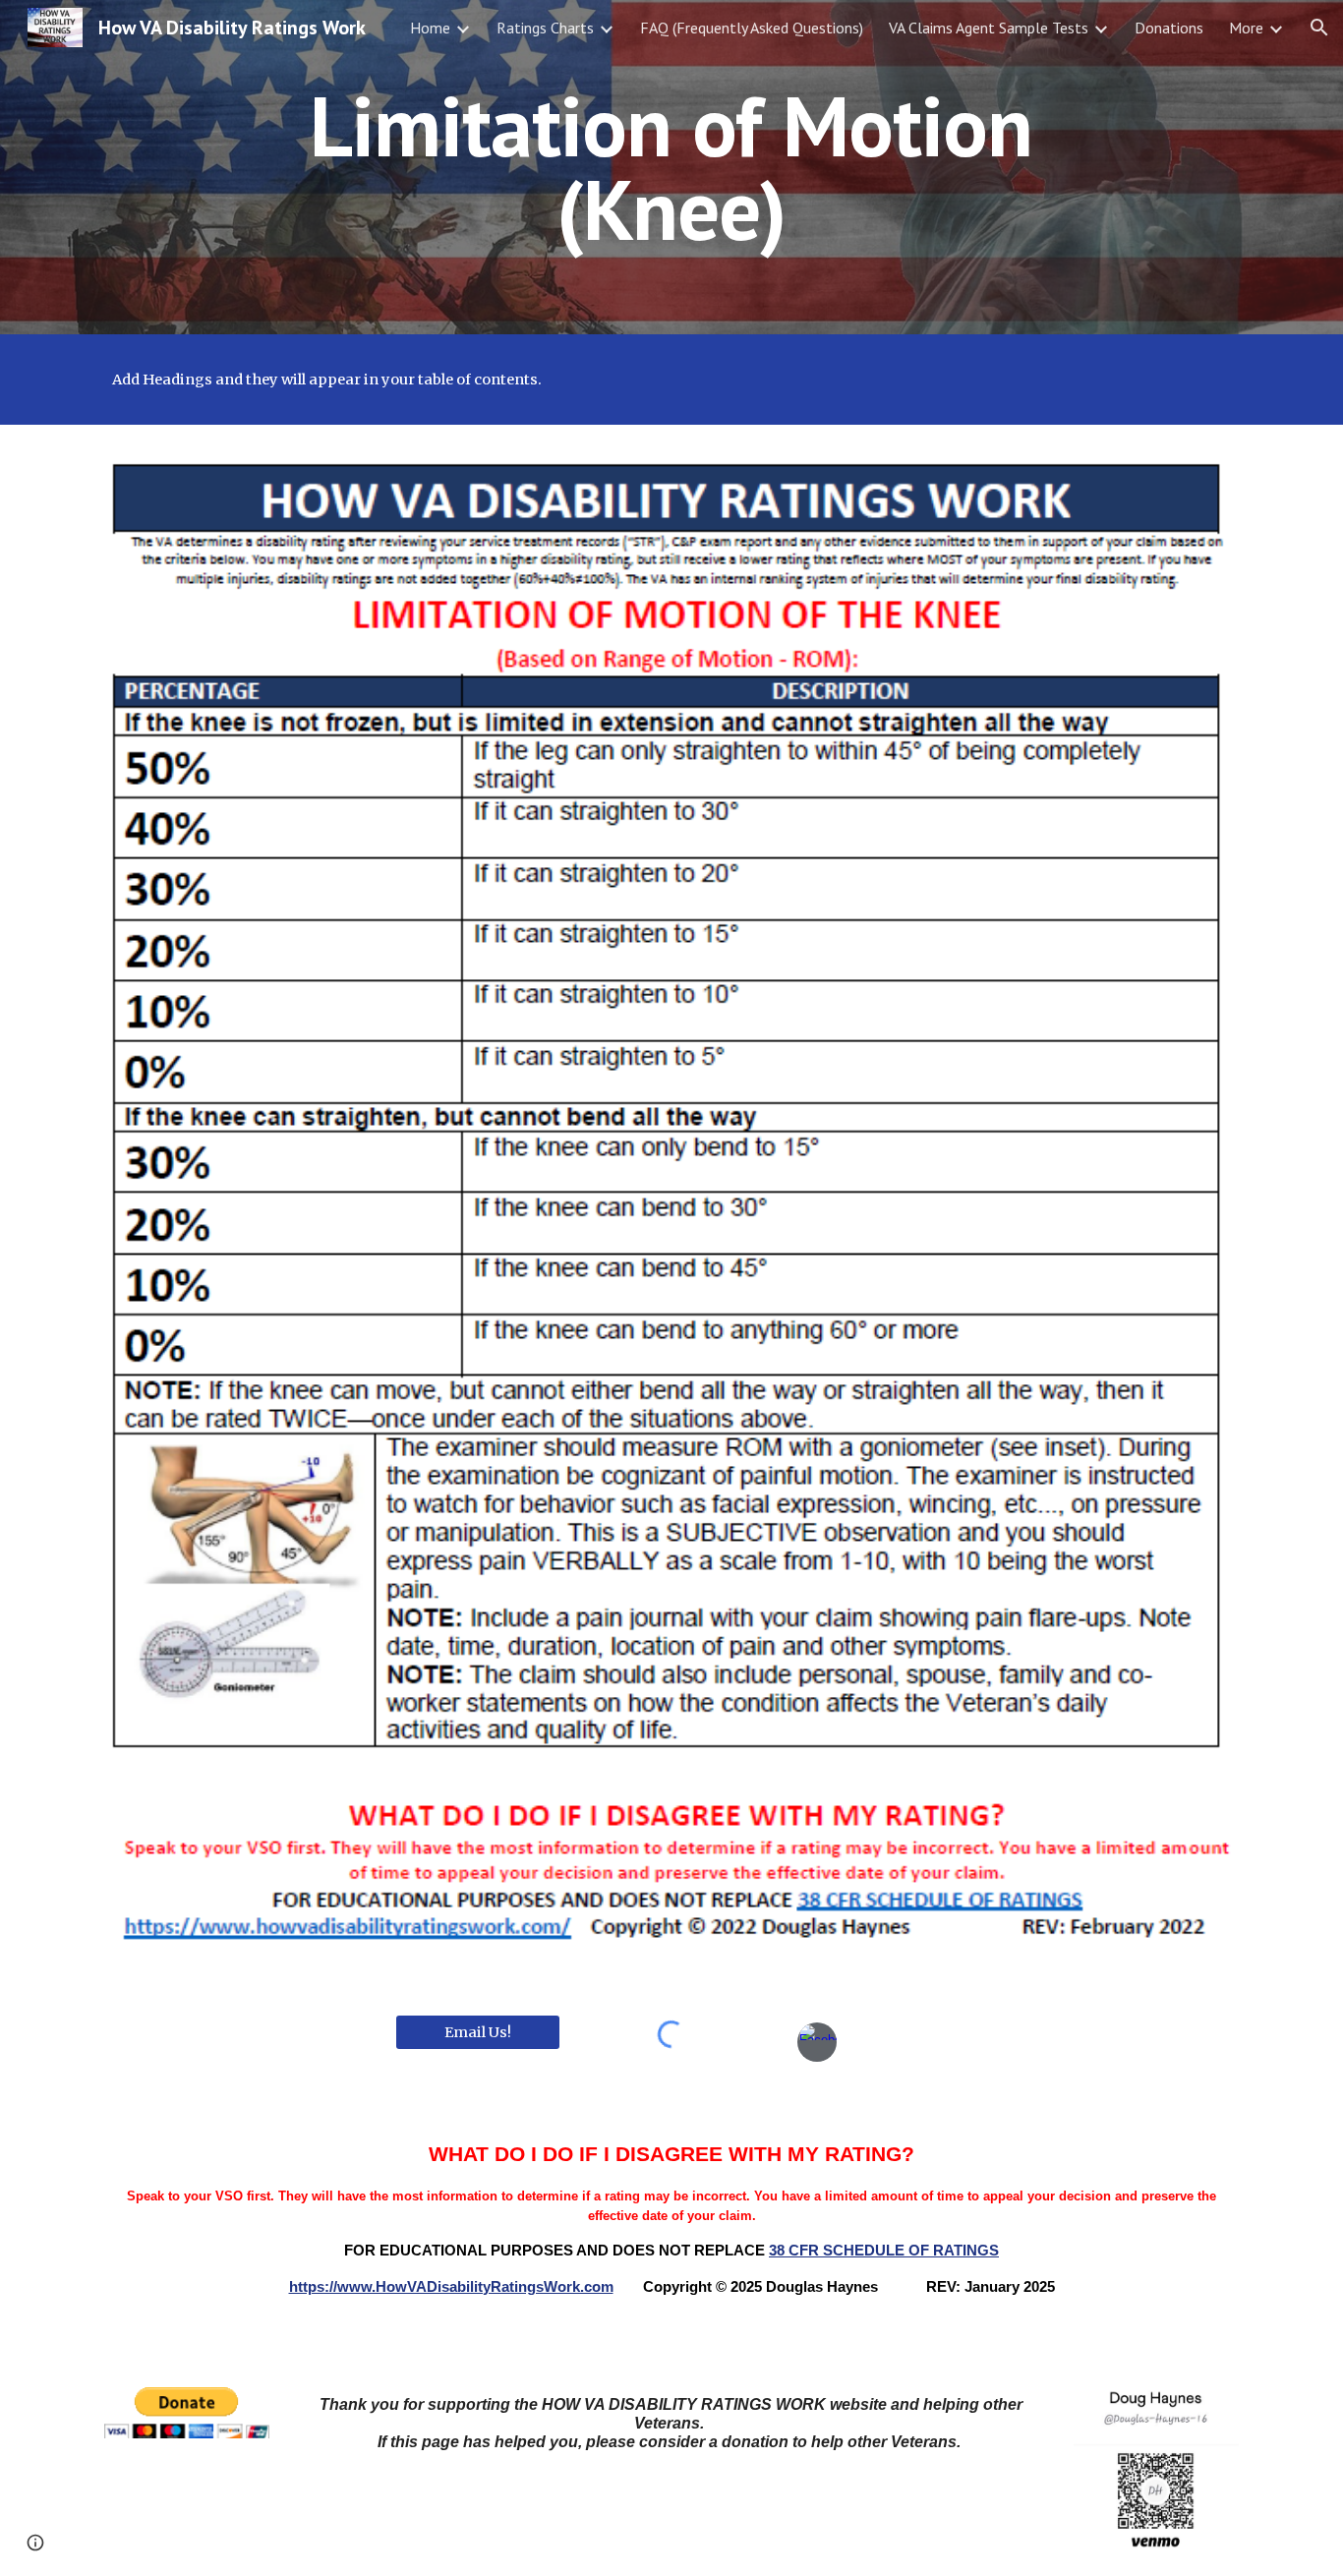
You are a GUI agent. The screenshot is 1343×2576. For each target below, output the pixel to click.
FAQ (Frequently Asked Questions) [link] (752, 28)
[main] (671, 168)
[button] (1319, 28)
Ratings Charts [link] (545, 28)
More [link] (1246, 28)
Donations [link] (1169, 28)
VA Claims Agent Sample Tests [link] (989, 28)
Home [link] (430, 28)
